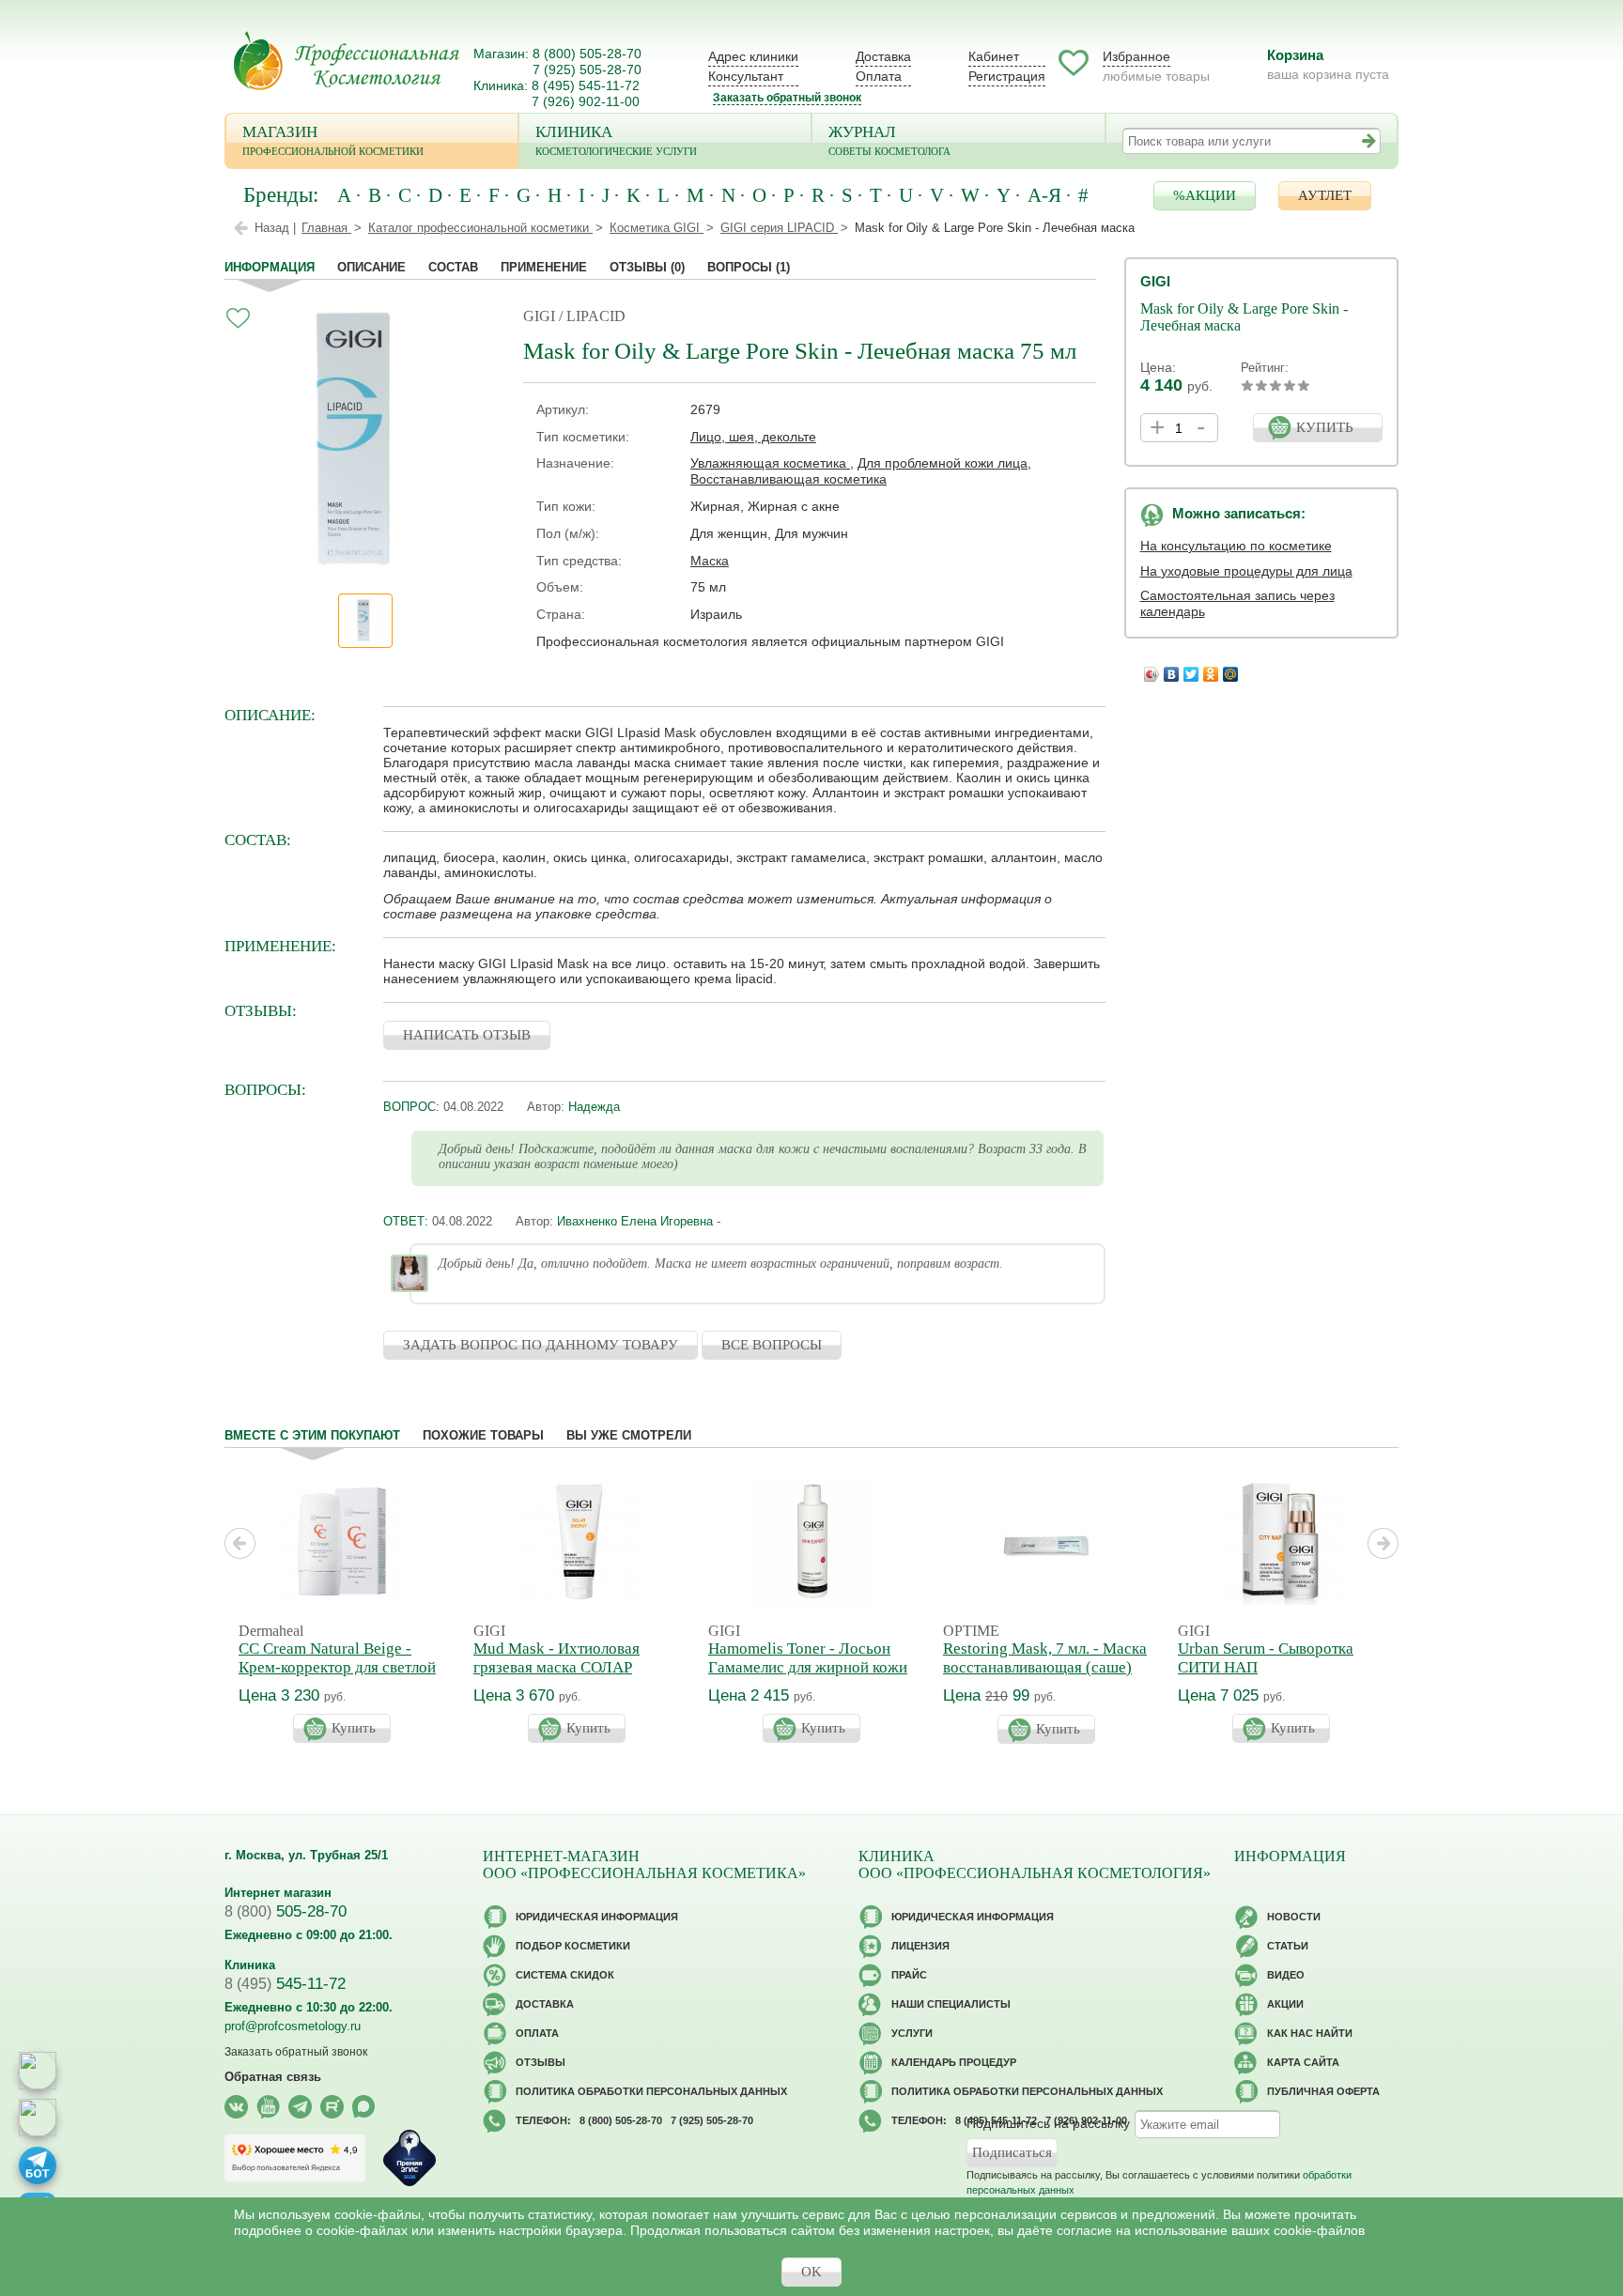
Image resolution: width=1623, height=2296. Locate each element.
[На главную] (347, 61)
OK (811, 2272)
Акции (1285, 2004)
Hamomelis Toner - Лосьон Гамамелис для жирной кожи (808, 1658)
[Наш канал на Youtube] (268, 2107)
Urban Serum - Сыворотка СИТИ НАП (1266, 1658)
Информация (270, 267)
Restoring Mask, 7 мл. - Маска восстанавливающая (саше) (1045, 1658)
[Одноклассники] (1211, 670)
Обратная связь (273, 2077)
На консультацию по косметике (1236, 546)
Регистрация (1007, 76)
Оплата (879, 76)
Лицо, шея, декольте (753, 437)
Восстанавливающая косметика (788, 479)
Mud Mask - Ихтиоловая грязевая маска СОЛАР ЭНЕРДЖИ (556, 1667)
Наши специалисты (951, 2004)
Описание (371, 267)
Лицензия (920, 1946)
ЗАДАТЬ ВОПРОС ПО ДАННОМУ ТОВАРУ (541, 1345)
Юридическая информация (597, 1917)
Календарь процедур (954, 2062)
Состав (453, 267)
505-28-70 (286, 1911)
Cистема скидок (565, 1975)
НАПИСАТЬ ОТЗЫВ (467, 1035)
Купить (354, 1728)
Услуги (912, 2033)
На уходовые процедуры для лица (1246, 571)
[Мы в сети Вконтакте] (236, 2107)
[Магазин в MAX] (38, 2118)
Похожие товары (483, 1435)
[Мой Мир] (1231, 670)
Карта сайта (1303, 2062)
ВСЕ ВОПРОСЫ (772, 1345)
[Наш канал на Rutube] (332, 2107)
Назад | (275, 228)
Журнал (889, 140)
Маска (710, 561)
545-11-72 (285, 1984)
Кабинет (994, 56)
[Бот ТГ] (38, 2165)
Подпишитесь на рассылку (1048, 2123)
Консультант (746, 76)
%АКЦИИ (1205, 195)
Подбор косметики (573, 1946)
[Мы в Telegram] (300, 2107)
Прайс (909, 1975)
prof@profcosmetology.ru (293, 2026)
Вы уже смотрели (629, 1435)
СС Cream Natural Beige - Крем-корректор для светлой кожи (337, 1667)
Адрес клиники (753, 56)
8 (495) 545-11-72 (586, 85)
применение (544, 267)
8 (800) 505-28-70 (587, 54)
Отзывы (647, 267)
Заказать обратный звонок (787, 98)
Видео (1286, 1975)
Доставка (883, 56)
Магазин (333, 140)
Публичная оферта (1323, 2091)
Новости (1294, 1917)
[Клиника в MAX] (38, 2071)
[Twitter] (1191, 670)
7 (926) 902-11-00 (586, 101)
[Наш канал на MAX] (364, 2107)
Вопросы (749, 267)
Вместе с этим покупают (312, 1435)
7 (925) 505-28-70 (587, 69)
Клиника (616, 140)
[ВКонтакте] (1172, 670)
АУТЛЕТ (1325, 195)
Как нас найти (1310, 2033)
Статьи (1288, 1946)
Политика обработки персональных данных (651, 2091)
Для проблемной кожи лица (943, 463)
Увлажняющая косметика (770, 463)
